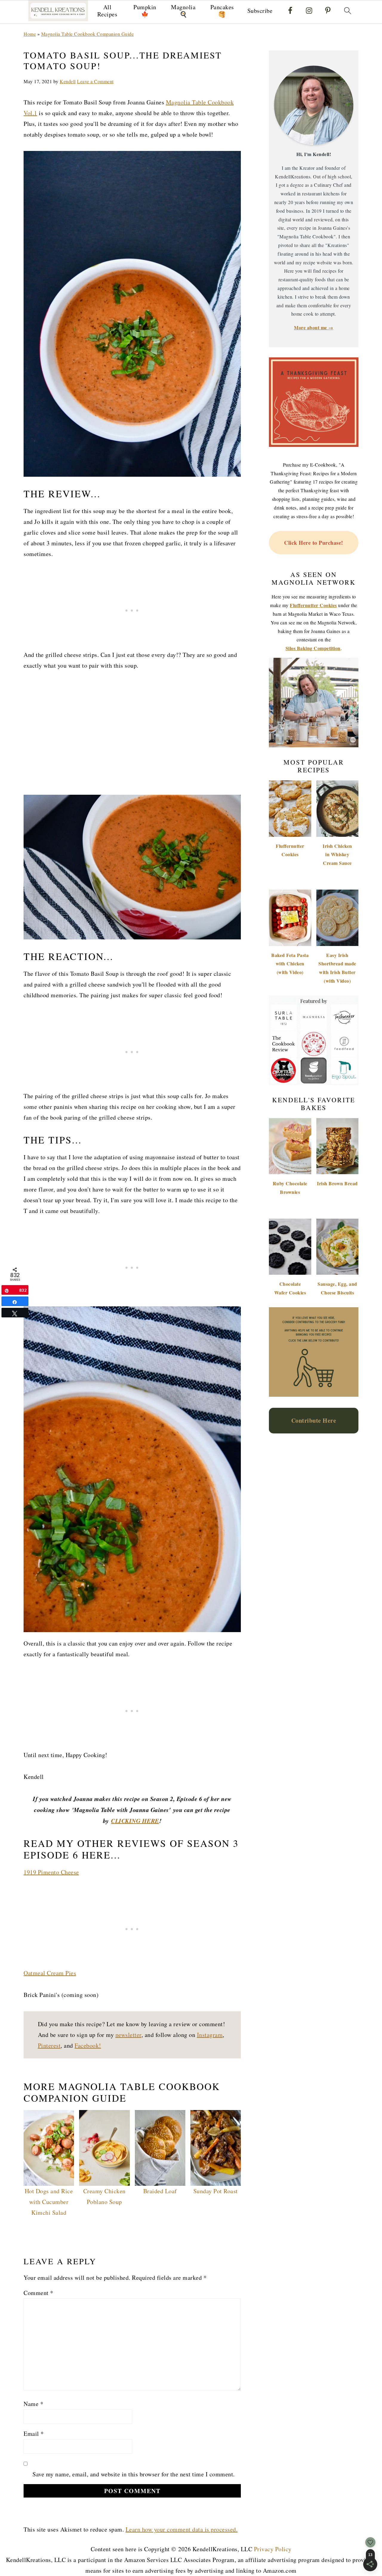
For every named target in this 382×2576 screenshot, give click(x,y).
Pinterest (49, 2045)
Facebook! (88, 2045)
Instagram (210, 2035)
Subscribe (260, 11)
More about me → (314, 327)
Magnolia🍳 (183, 11)
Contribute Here (314, 1420)
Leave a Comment (95, 81)
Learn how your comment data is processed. (182, 2529)
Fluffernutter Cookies (313, 605)
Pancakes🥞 (222, 11)
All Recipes (107, 11)
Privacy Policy (273, 2549)
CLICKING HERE (135, 1821)
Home (30, 34)
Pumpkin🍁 (145, 11)
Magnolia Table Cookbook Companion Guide (88, 34)
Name (33, 2404)
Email (34, 2434)
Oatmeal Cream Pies (50, 1973)
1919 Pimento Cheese (51, 1872)
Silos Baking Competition (313, 648)
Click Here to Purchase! (314, 543)
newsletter (128, 2035)
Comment (38, 2293)
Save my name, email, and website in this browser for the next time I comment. (134, 2474)
